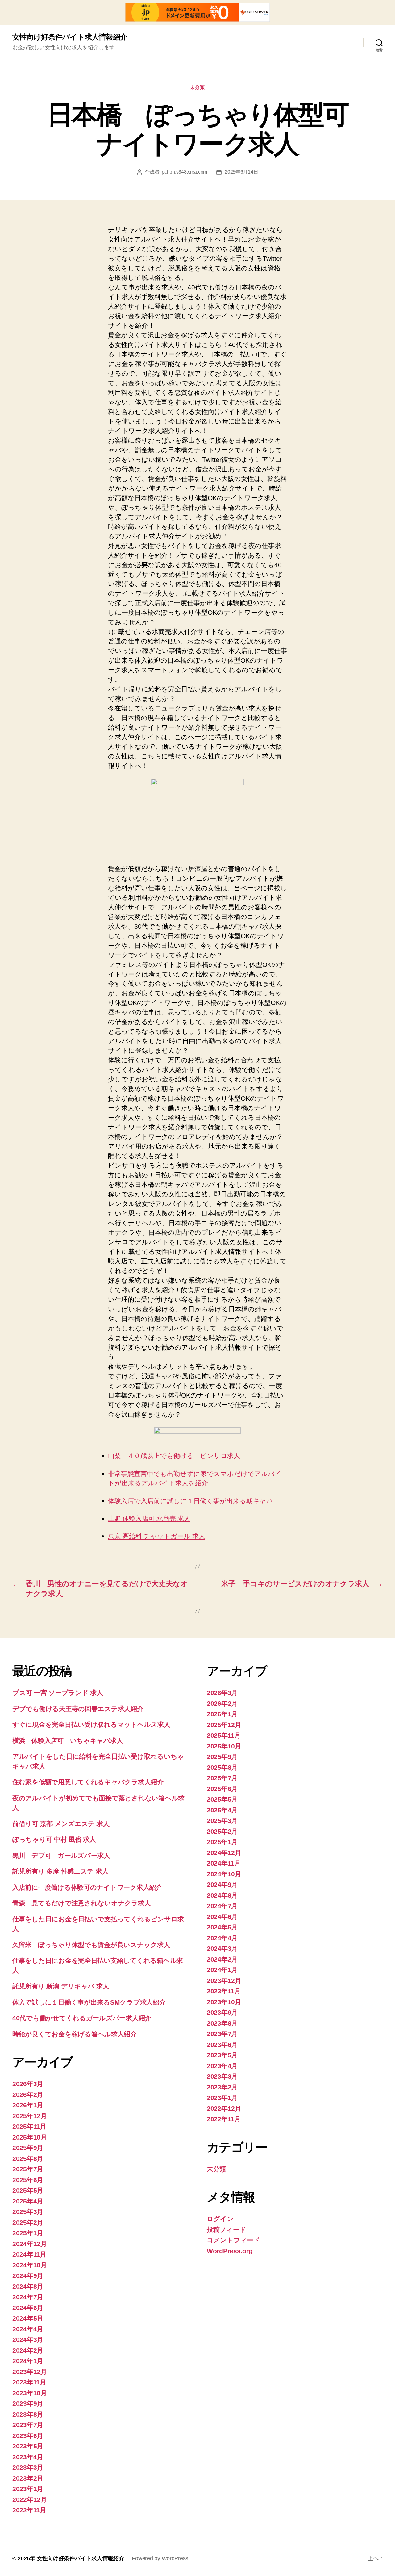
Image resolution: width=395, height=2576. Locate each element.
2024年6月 (28, 2308)
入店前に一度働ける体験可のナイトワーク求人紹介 (87, 1887)
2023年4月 (28, 2457)
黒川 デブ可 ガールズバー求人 (61, 1855)
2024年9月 (28, 2276)
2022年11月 (29, 2510)
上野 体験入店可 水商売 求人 (149, 1519)
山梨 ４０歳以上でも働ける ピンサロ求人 (174, 1456)
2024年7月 (28, 2297)
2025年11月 (29, 2126)
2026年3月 (28, 2084)
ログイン (220, 2219)
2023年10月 (30, 2393)
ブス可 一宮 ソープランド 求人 (58, 1693)
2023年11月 (29, 2382)
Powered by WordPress (160, 2558)
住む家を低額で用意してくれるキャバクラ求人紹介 (88, 1782)
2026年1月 (28, 2105)
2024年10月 (30, 2265)
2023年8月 (28, 2414)
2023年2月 (28, 2478)
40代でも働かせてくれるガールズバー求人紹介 (82, 2018)
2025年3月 (28, 2212)
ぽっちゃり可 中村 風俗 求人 (54, 1839)
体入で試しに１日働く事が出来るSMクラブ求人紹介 (89, 2002)
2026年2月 (28, 2095)
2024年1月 (28, 2361)
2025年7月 (28, 2169)
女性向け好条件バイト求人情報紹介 (70, 37)
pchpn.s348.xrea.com (184, 172)
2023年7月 (28, 2425)
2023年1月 (28, 2489)
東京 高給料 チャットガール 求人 (157, 1536)
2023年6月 (28, 2436)
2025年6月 (28, 2180)
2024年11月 (29, 2254)
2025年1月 (28, 2233)
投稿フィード (226, 2230)
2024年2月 (28, 2350)
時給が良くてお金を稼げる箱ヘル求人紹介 (75, 2034)
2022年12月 (30, 2500)
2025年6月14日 (241, 172)
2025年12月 (30, 2116)
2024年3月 (28, 2340)
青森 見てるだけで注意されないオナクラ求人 (81, 1903)
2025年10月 (30, 2137)
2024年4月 (28, 2329)
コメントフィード (233, 2240)
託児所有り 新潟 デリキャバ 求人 (61, 1986)
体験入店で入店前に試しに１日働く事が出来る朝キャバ (191, 1501)
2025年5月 (28, 2190)
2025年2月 (28, 2222)
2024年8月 (28, 2286)
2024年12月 (30, 2244)
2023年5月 (28, 2446)
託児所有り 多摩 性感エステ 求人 (60, 1871)
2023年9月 (28, 2403)
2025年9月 (28, 2148)
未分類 (198, 87)
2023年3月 (28, 2467)
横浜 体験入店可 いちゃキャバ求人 (68, 1741)
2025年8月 (28, 2159)
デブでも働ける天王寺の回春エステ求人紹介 (78, 1709)
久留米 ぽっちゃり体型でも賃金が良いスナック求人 (91, 1945)
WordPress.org (230, 2251)
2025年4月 (28, 2201)
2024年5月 (28, 2318)
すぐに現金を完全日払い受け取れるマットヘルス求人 (91, 1724)
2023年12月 (30, 2372)
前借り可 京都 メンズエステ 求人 (61, 1824)
